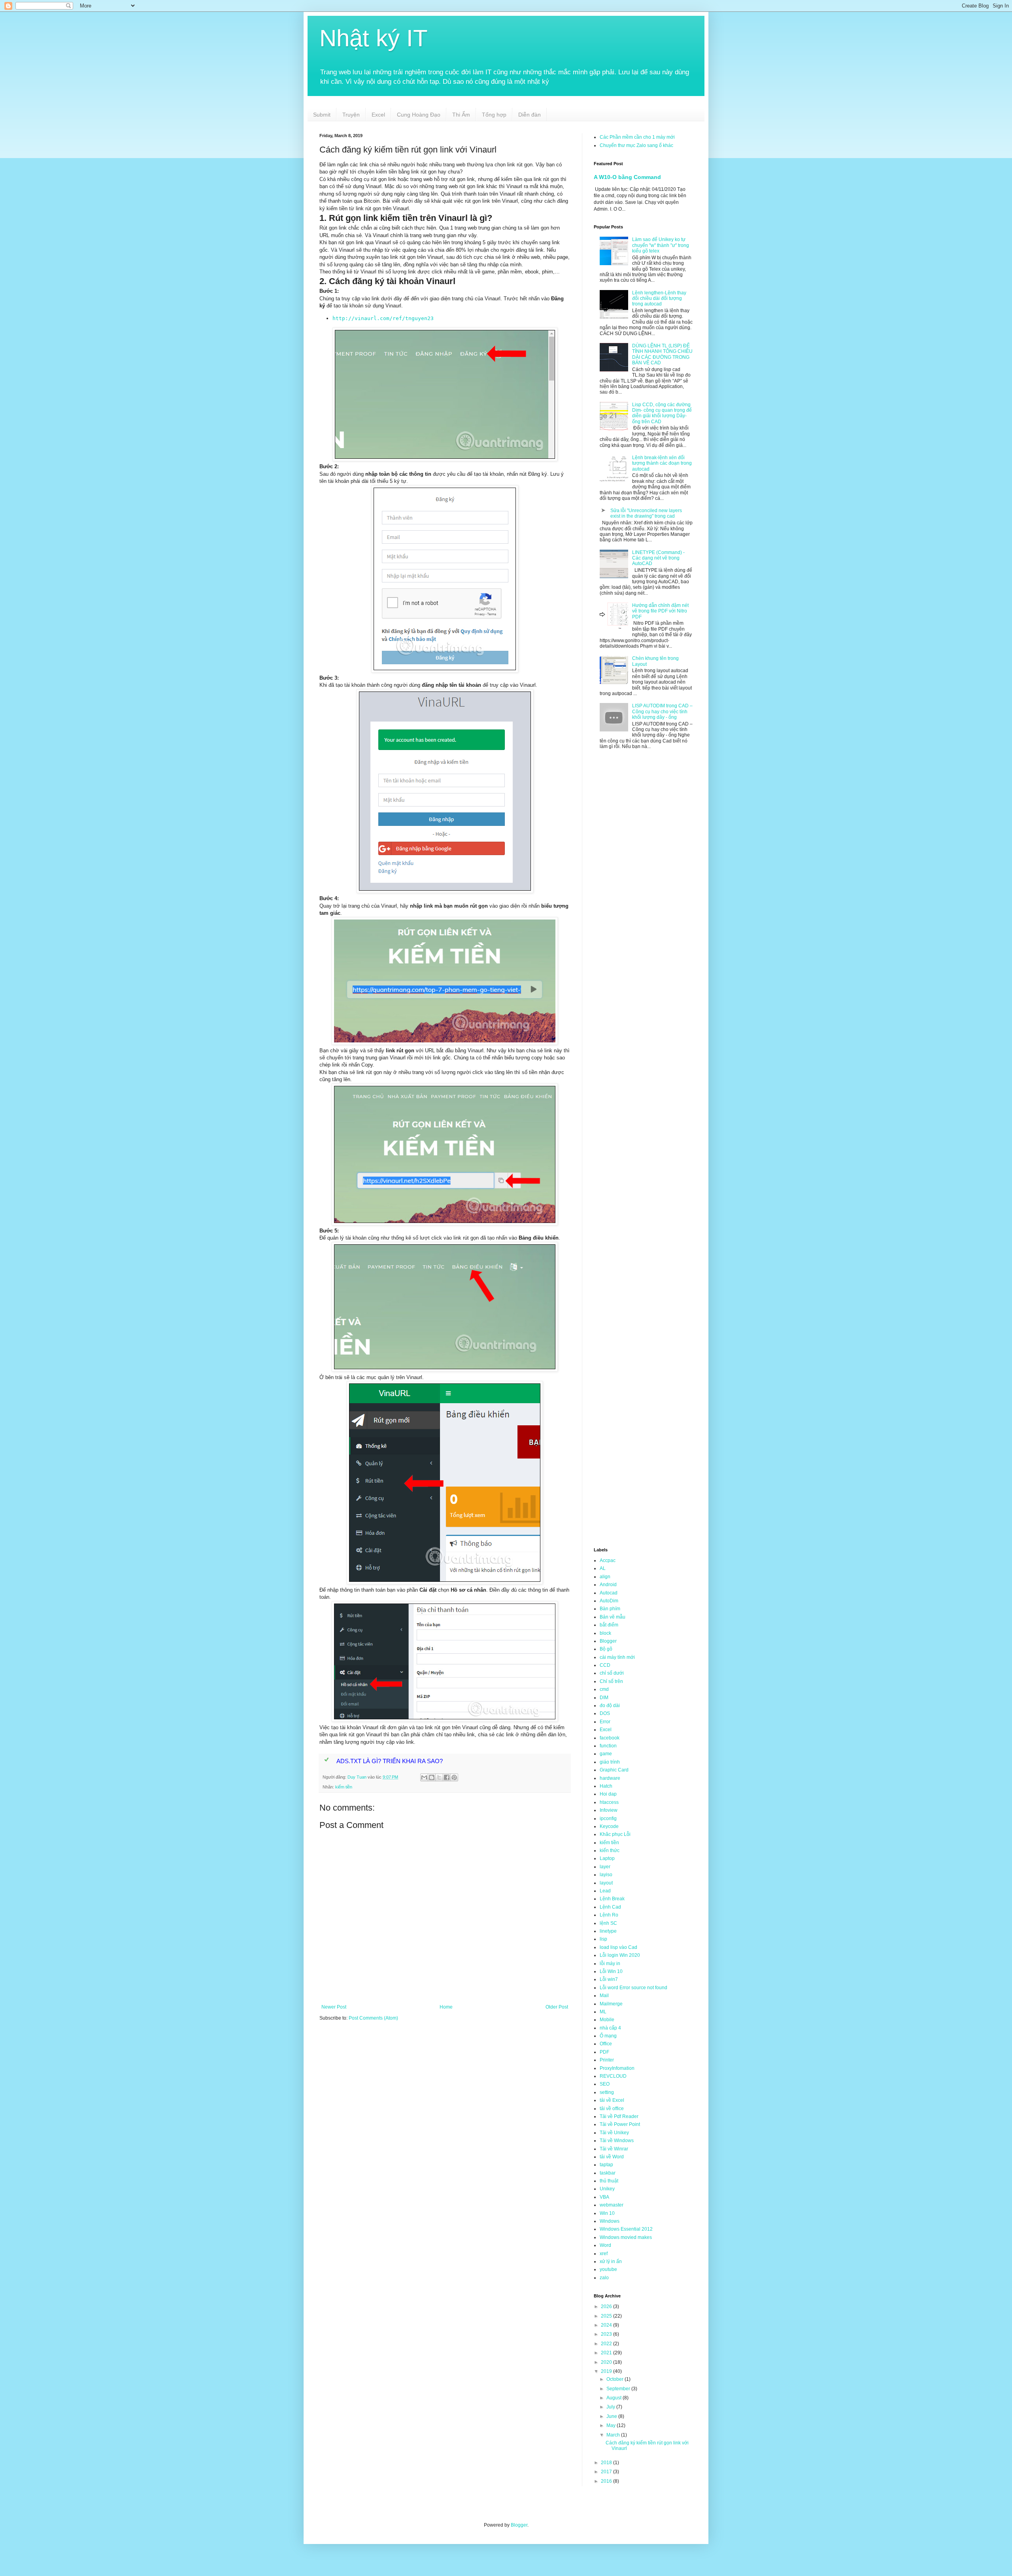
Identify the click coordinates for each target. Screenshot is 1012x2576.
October (616, 2379)
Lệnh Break (612, 1899)
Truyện (351, 115)
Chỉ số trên (611, 1681)
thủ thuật (609, 2181)
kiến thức (610, 1850)
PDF (604, 2052)
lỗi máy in (610, 1964)
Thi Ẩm (461, 115)
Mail (604, 1996)
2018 (607, 2463)
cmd (604, 1689)
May (612, 2425)
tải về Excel (612, 2100)
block (605, 1633)
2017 (607, 2472)
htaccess (609, 1802)
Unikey (607, 2189)
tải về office (612, 2109)
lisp (603, 1939)
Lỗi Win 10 (611, 1971)
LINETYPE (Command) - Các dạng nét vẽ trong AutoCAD (658, 558)
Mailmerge (611, 2004)
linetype (608, 1931)
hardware (610, 1778)
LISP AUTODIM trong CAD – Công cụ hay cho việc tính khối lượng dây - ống (662, 711)
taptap (606, 2165)
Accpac (608, 1560)
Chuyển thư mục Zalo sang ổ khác (636, 145)
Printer (607, 2060)
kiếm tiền (344, 1787)
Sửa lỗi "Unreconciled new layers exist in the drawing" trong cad (646, 513)
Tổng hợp (494, 115)
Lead (605, 1891)
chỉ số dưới (612, 1673)
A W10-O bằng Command (627, 177)
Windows (610, 2221)
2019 (607, 2371)
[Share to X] (439, 1777)
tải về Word (612, 2157)
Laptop (607, 1858)
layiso (606, 1875)
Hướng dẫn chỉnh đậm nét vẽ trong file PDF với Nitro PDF (660, 611)
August (615, 2398)
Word (605, 2245)
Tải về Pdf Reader (619, 2116)
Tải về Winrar (614, 2149)
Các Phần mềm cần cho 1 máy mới (637, 137)
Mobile (607, 2020)
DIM (604, 1698)
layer (605, 1867)
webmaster (612, 2205)
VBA (604, 2197)
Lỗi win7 (609, 1979)
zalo (604, 2278)
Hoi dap (608, 1794)
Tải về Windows (617, 2141)
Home (446, 2007)
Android (608, 1585)
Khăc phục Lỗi (615, 1834)
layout (606, 1883)
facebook (610, 1738)
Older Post (557, 2007)
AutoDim (609, 1601)
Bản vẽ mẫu (613, 1617)
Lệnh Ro (609, 1915)
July (611, 2407)
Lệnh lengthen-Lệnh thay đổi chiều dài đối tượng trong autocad (659, 299)
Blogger (608, 1641)
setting (607, 2092)
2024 (607, 2325)
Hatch (606, 1786)
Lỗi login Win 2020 (620, 1955)
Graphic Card (614, 1770)
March (614, 2435)
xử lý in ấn (611, 2261)
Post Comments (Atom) (373, 2018)
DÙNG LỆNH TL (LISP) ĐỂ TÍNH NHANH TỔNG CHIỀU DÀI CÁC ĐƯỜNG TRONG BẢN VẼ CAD (662, 354)
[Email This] (424, 1777)
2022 (607, 2344)
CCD (605, 1665)
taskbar (608, 2173)
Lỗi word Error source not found (633, 1988)
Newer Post (334, 2007)
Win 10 (607, 2213)
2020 (607, 2362)
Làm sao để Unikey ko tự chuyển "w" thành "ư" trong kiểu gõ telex (661, 245)
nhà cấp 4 (610, 2028)
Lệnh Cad (610, 1907)
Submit (322, 115)
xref (604, 2254)
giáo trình (610, 1762)
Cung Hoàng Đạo (419, 115)
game (606, 1754)
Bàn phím (610, 1609)
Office (606, 2044)
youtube (608, 2269)
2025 (607, 2316)
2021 (607, 2353)
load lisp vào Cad (618, 1947)
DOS (605, 1713)
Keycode (609, 1826)
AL (603, 1568)
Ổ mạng (608, 2036)
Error (605, 1722)
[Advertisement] (445, 2089)
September (619, 2389)
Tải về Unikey (614, 2133)
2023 (607, 2334)
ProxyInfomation (617, 2068)
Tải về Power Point (620, 2124)
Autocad (609, 1593)
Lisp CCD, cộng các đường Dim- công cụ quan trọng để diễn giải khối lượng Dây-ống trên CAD (662, 413)
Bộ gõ (606, 1649)
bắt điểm (609, 1625)
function (608, 1746)
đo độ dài (610, 1705)
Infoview (609, 1810)
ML (603, 2012)
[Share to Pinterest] (454, 1777)
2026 (607, 2307)
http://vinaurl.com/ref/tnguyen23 (383, 318)
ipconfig (608, 1818)
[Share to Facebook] (447, 1777)
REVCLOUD (613, 2076)
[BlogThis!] (432, 1777)
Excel (378, 115)
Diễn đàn (530, 115)
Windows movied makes (626, 2237)
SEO (605, 2084)
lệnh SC (608, 1923)
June (612, 2416)
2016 (607, 2481)
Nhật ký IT (374, 38)
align (605, 1577)
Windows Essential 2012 (626, 2229)
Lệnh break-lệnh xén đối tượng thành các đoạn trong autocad (662, 463)
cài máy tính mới (617, 1657)
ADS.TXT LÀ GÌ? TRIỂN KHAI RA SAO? (390, 1761)
